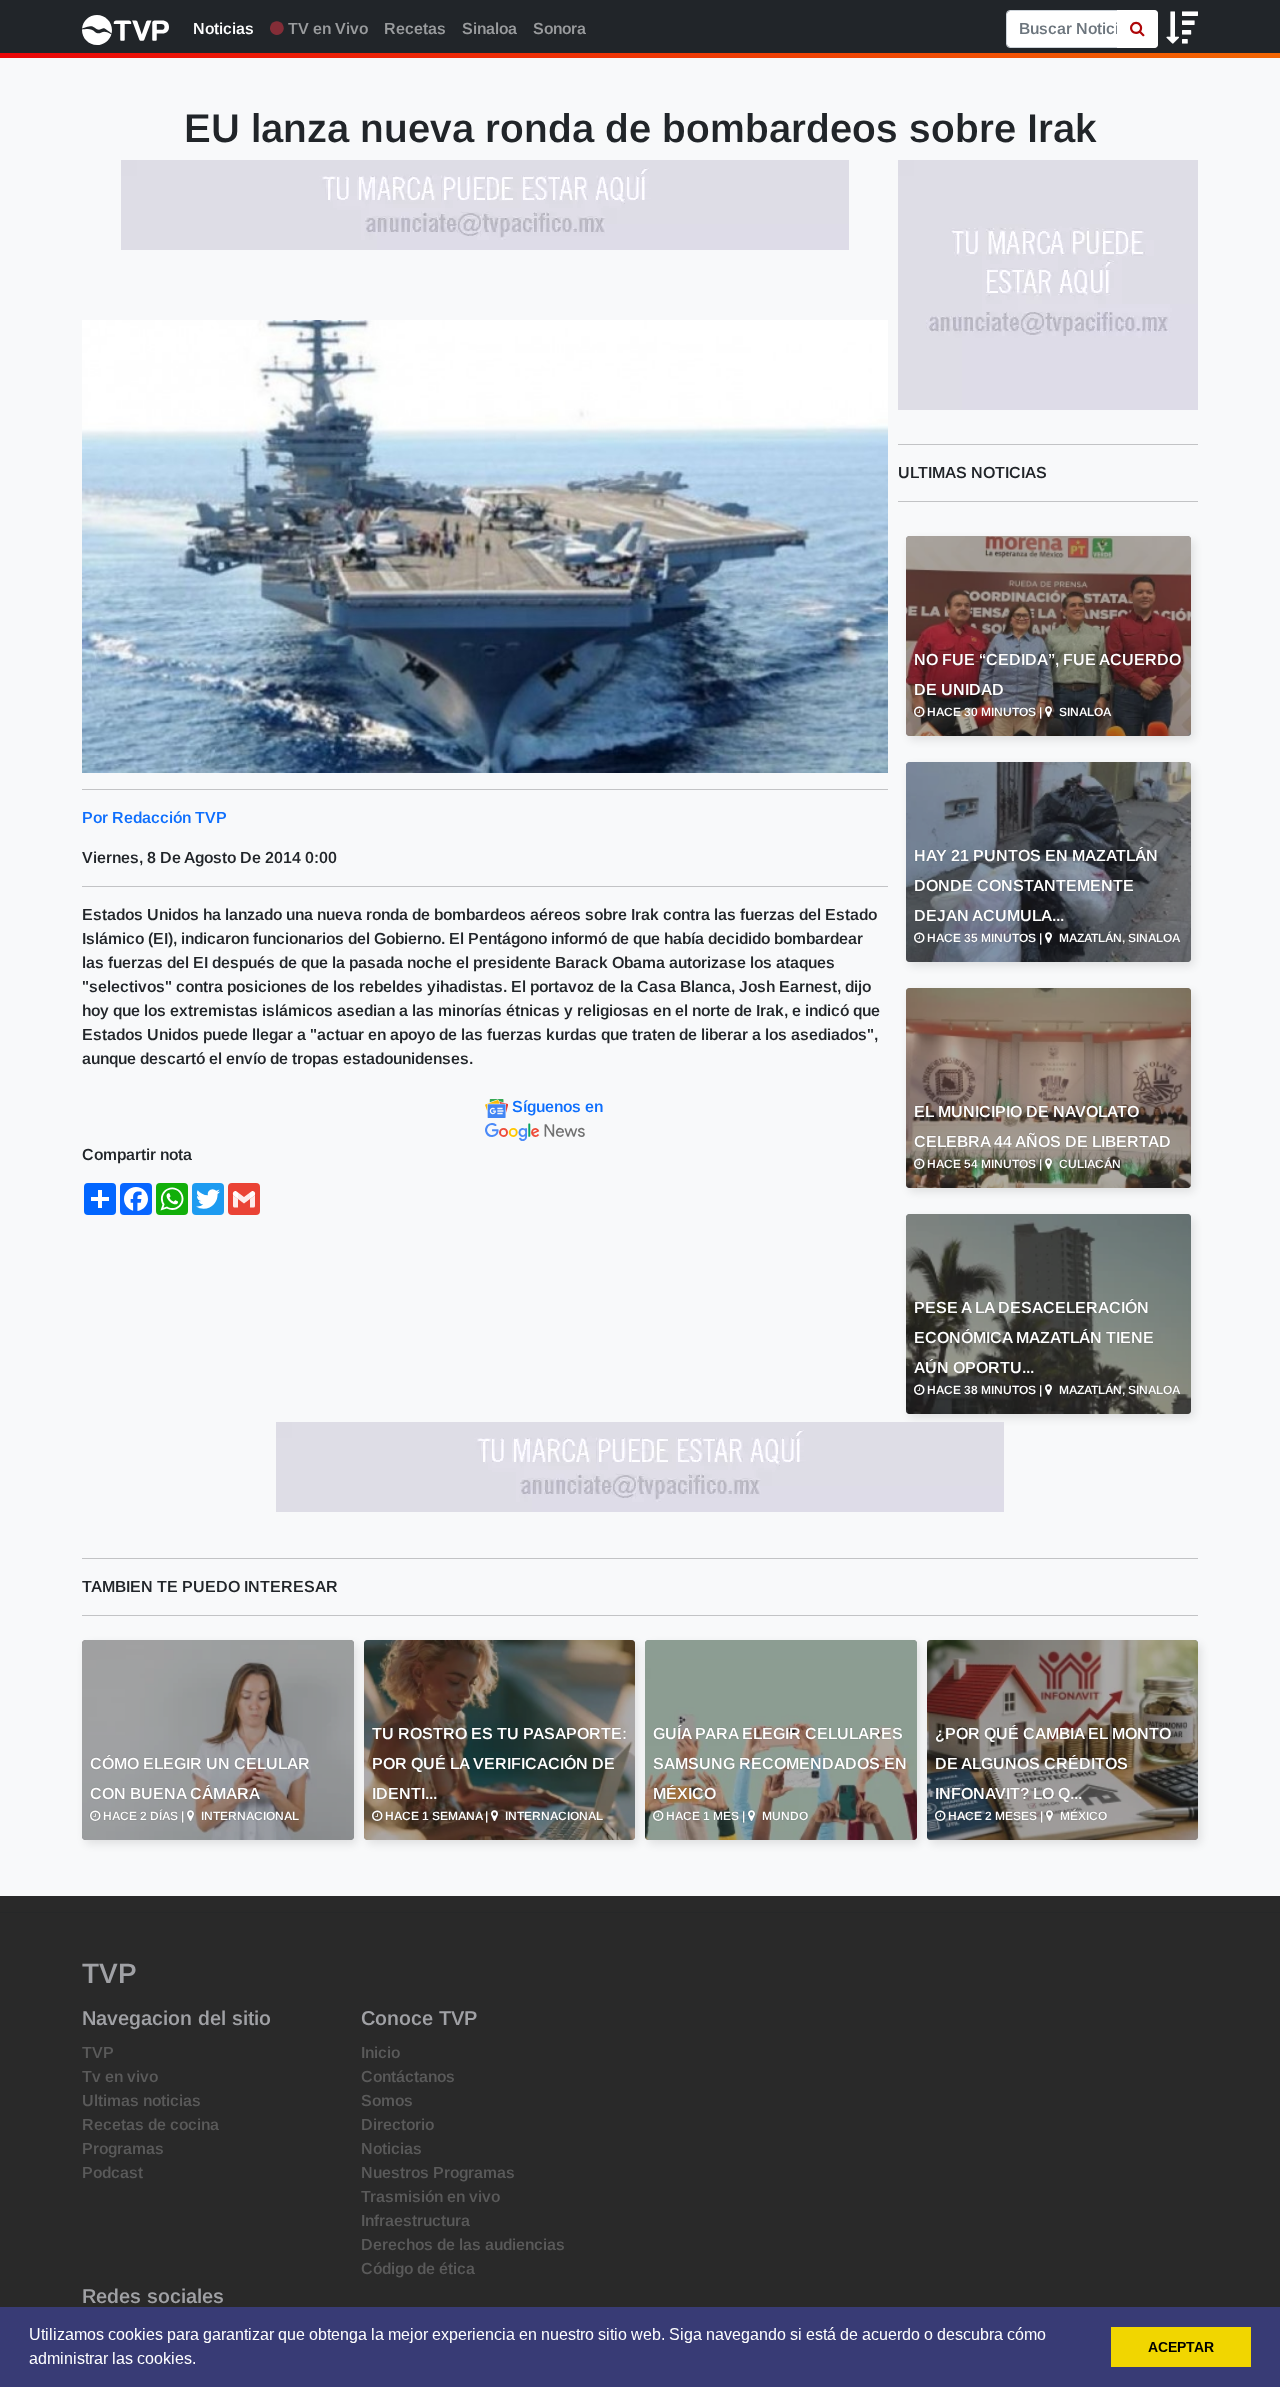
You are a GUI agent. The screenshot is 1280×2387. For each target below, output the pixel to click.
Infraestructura (415, 2220)
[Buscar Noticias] (1137, 29)
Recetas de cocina (150, 2124)
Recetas (415, 28)
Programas (123, 2148)
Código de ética (418, 2268)
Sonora (559, 28)
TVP (98, 2052)
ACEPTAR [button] (1181, 2347)
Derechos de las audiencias (463, 2244)
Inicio (380, 2052)
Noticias (223, 28)
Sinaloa (489, 28)
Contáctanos (408, 2076)
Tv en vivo (120, 2076)
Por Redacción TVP (154, 817)
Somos (387, 2100)
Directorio (397, 2124)
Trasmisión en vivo (430, 2196)
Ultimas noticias (141, 2100)
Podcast (112, 2172)
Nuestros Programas (438, 2172)
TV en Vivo (326, 28)
